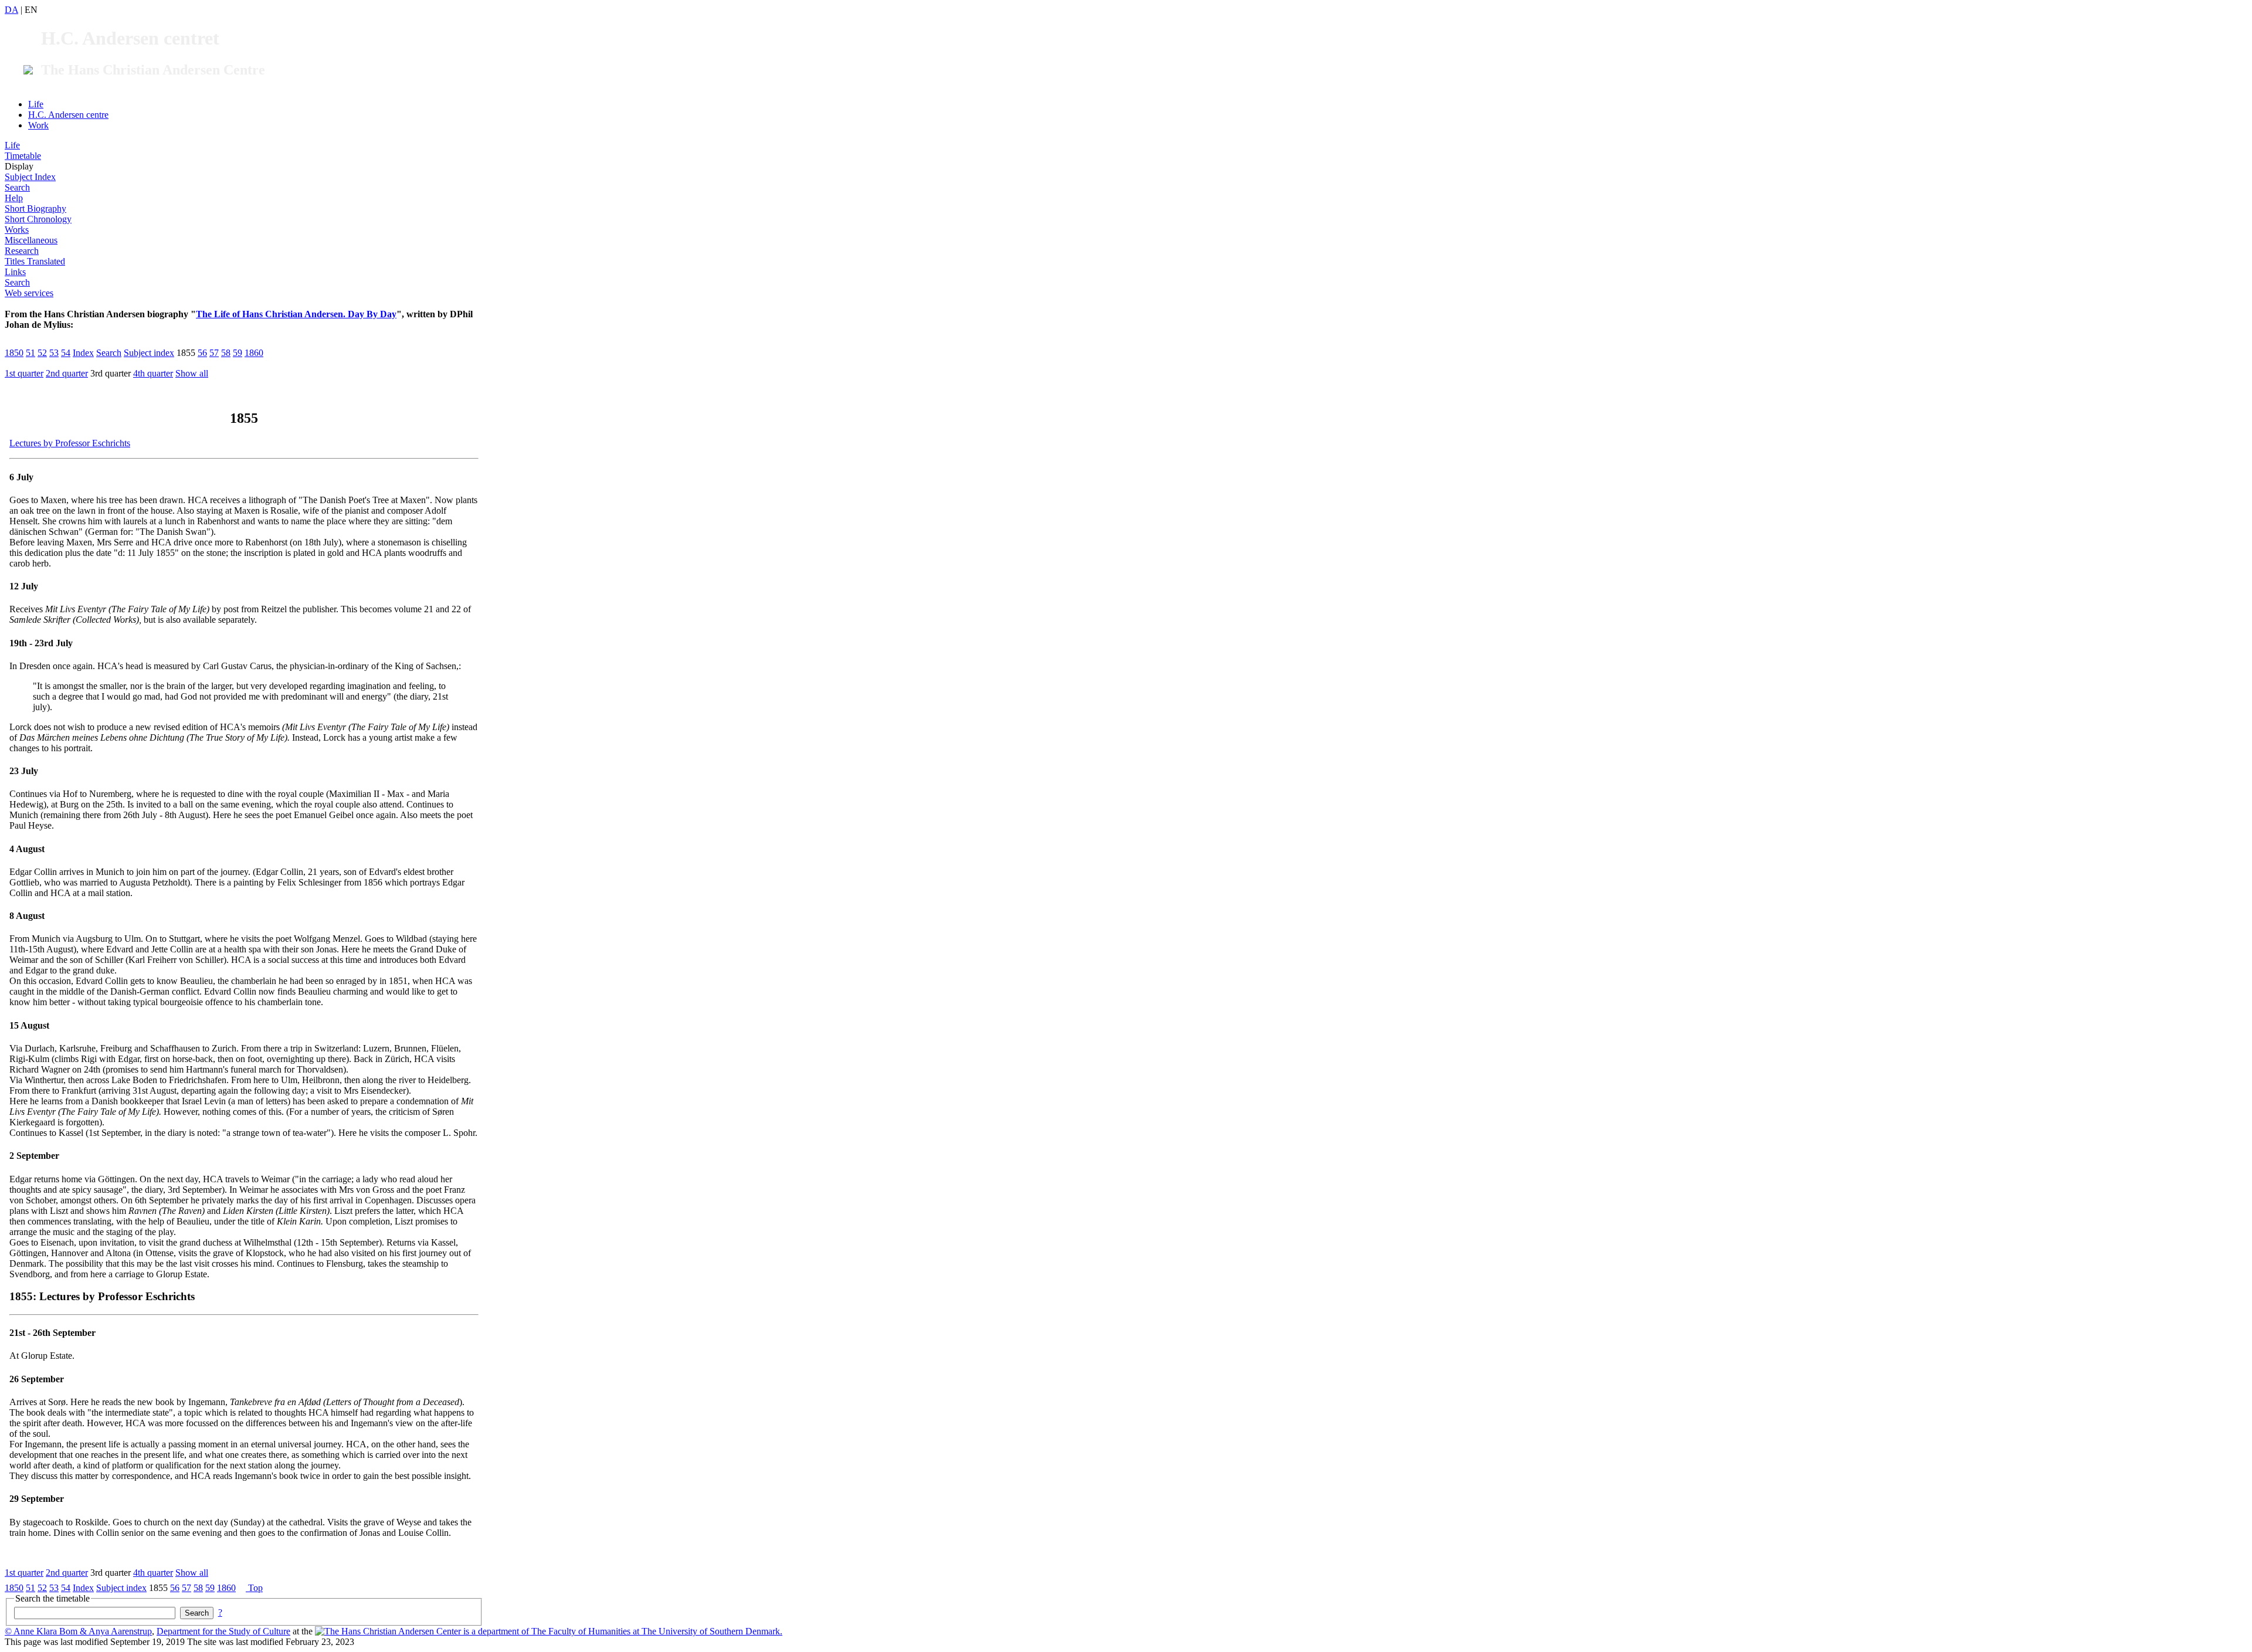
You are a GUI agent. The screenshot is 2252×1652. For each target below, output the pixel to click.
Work (38, 125)
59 (238, 353)
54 (66, 353)
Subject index (149, 353)
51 (30, 353)
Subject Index (30, 177)
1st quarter (24, 373)
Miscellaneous (31, 240)
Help (14, 198)
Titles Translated (35, 261)
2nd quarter (67, 373)
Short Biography (35, 208)
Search (17, 187)
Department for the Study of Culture (223, 1631)
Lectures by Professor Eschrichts (70, 443)
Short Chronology (38, 219)
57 (214, 353)
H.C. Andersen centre (68, 115)
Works (17, 230)
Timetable (23, 156)
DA (11, 10)
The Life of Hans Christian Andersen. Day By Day (296, 314)
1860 (254, 353)
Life (36, 104)
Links (15, 272)
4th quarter (153, 373)
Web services (29, 293)
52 (42, 353)
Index (83, 353)
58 (226, 353)
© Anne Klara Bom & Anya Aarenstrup (78, 1631)
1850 (14, 353)
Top (254, 1588)
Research (22, 251)
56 (202, 353)
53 (54, 353)
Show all (192, 373)
